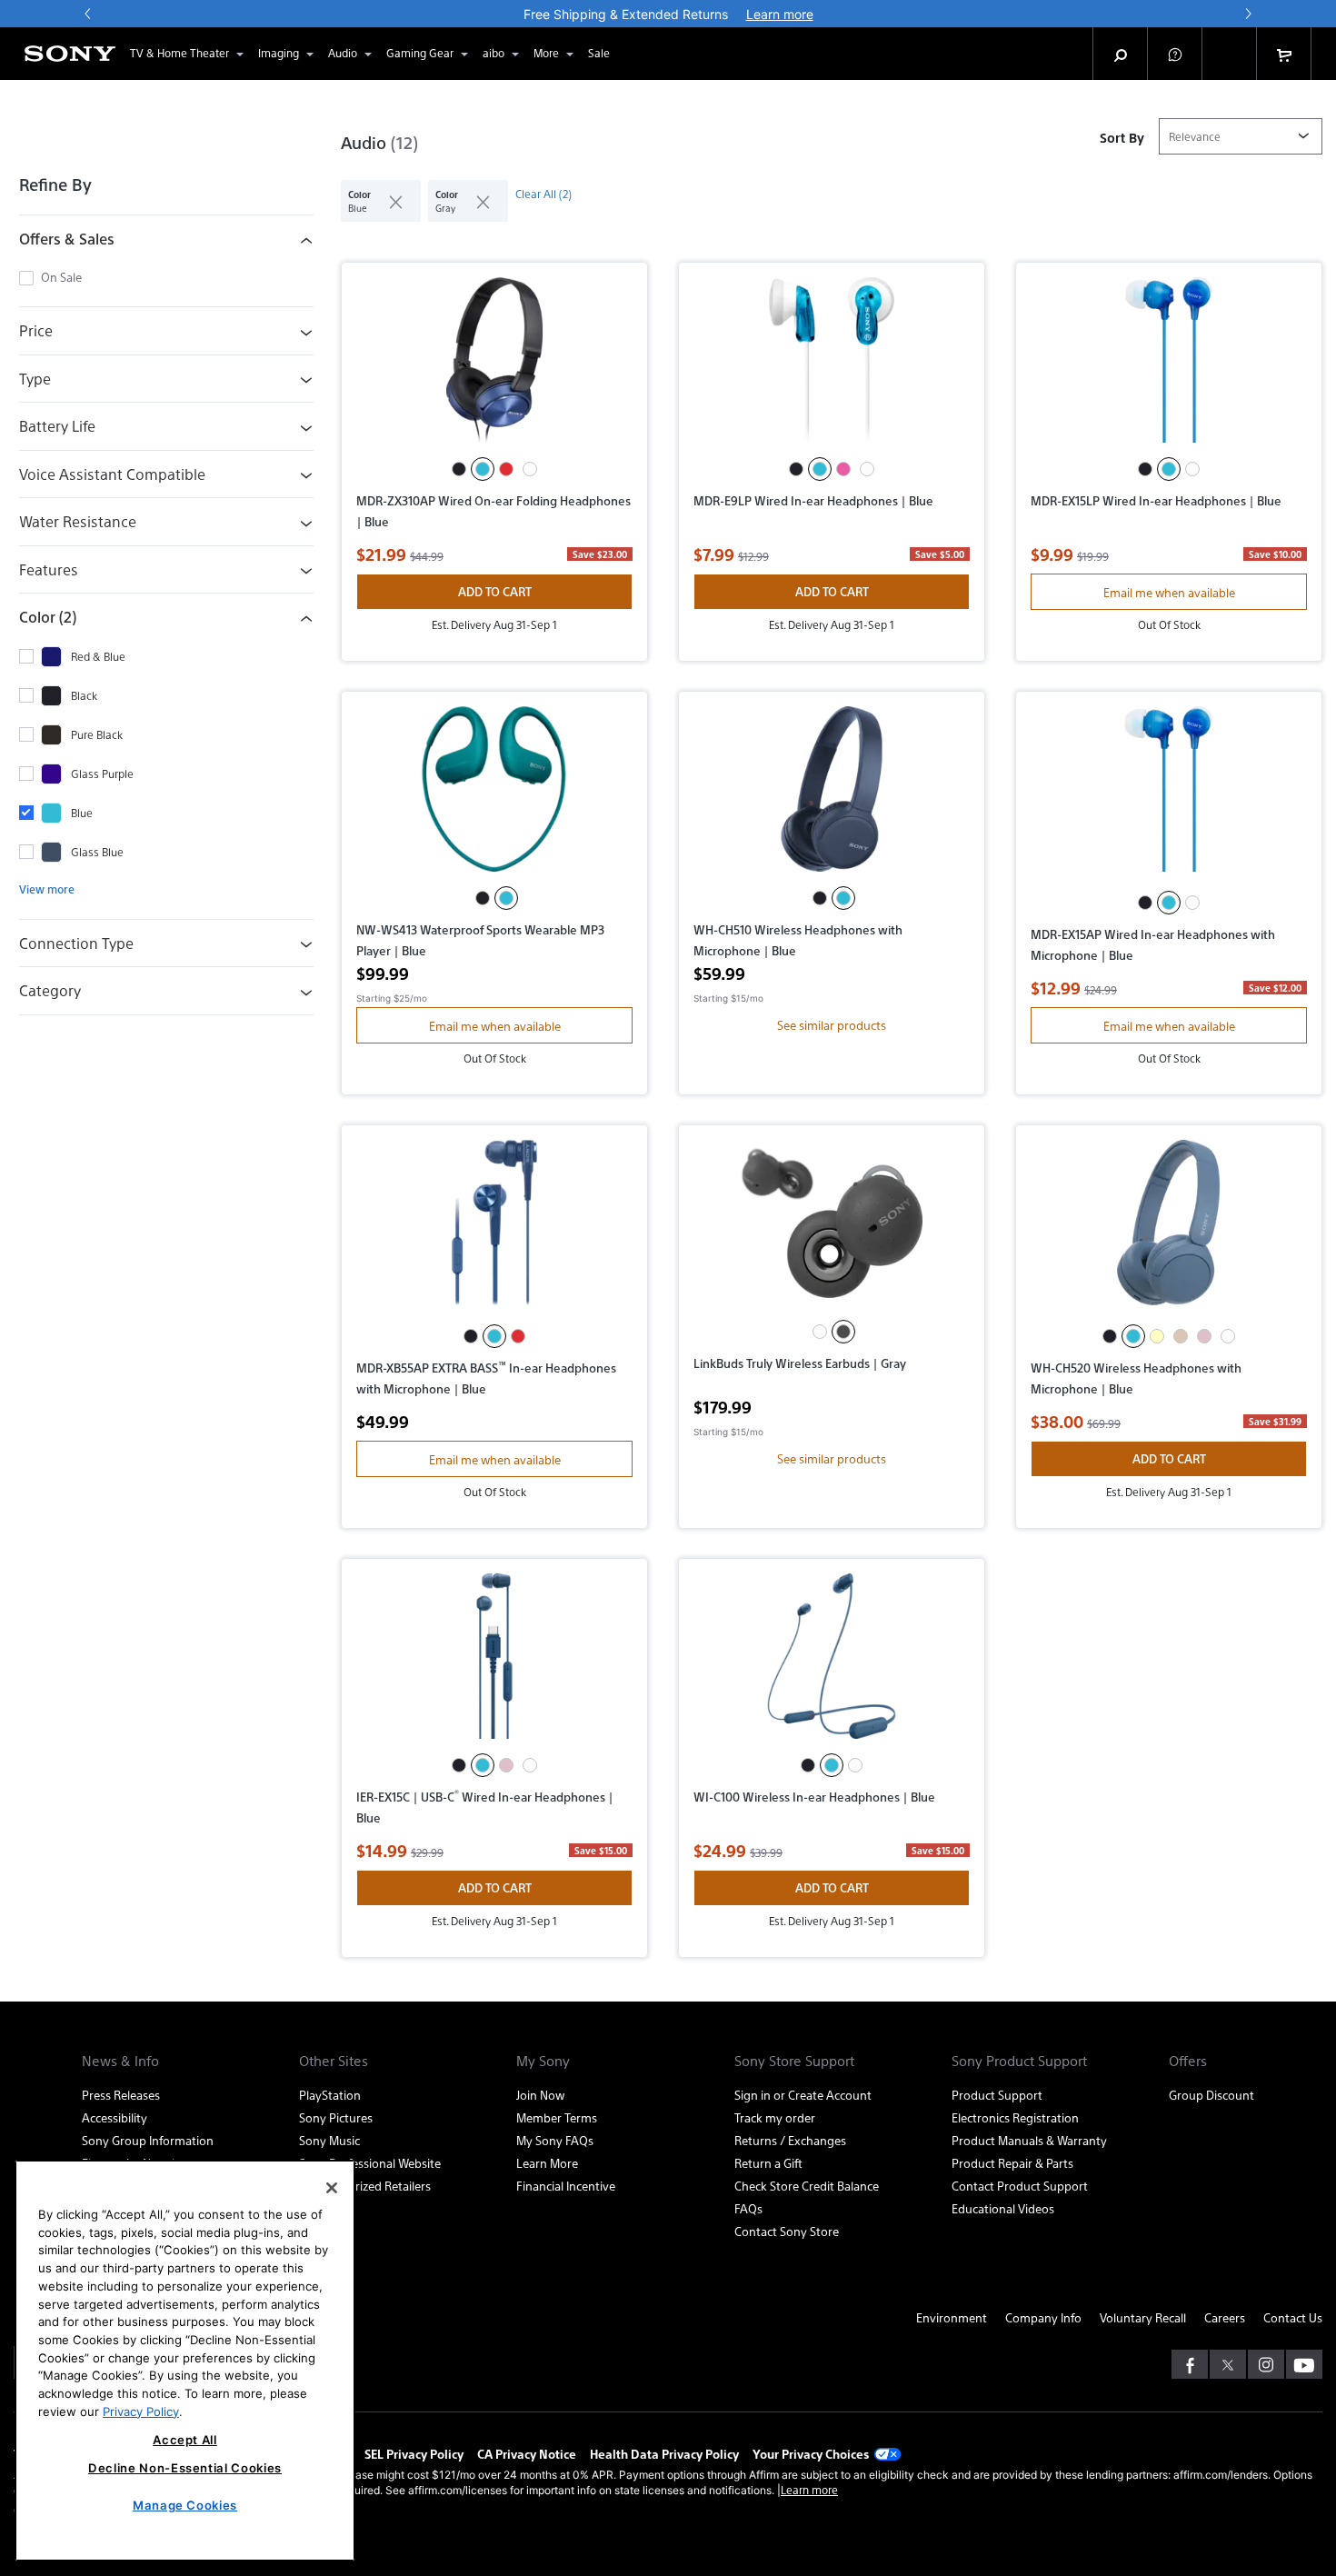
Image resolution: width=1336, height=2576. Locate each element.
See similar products (832, 1025)
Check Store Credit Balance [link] (807, 2186)
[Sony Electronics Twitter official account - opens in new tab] (1228, 2364)
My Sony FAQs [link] (555, 2140)
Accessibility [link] (115, 2117)
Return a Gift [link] (768, 2163)
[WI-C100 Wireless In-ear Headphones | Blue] (832, 1663)
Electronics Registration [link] (1015, 2117)
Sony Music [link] (329, 2140)
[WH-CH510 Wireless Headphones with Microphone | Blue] (832, 796)
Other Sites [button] (334, 2061)
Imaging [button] (279, 53)
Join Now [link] (540, 2095)
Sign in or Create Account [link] (803, 2095)
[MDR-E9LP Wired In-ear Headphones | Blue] (832, 367)
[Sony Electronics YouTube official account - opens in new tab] (1304, 2364)
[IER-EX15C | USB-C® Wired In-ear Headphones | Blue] (494, 1663)
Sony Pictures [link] (336, 2117)
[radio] (459, 469)
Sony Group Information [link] (148, 2140)
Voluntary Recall (1143, 2317)
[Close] (332, 2188)
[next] (1248, 14)
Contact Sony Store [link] (787, 2231)
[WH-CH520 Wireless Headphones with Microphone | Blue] (1169, 1232)
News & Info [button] (120, 2061)
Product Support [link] (997, 2095)
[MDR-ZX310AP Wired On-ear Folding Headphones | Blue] (494, 367)
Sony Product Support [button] (1019, 2061)
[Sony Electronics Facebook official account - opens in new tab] (1190, 2364)
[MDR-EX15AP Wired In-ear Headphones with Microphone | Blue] (1169, 799)
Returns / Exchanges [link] (790, 2140)
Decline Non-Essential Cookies (185, 2468)
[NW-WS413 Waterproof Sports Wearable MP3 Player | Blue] (494, 796)
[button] (1175, 54)
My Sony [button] (543, 2061)
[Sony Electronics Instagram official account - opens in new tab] (1266, 2364)
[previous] (88, 14)
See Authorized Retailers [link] (365, 2186)
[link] (599, 54)
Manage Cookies (185, 2505)
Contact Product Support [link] (1020, 2186)
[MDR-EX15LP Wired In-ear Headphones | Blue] (1169, 367)
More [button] (546, 53)
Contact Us (1293, 2317)
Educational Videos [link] (1003, 2208)
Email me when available (1169, 592)
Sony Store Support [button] (794, 2061)
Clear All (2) (543, 194)
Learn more (809, 2490)
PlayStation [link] (330, 2095)
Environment (952, 2317)
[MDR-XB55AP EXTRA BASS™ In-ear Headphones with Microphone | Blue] (494, 1232)
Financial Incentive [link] (566, 2186)
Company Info (1043, 2317)
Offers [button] (1188, 2061)
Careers (1225, 2317)
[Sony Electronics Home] (70, 54)
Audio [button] (343, 53)
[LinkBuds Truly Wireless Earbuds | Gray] (832, 1230)
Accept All (185, 2440)
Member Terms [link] (557, 2117)
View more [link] (47, 889)
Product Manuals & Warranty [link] (1029, 2140)
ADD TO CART (495, 591)
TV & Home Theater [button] (179, 53)
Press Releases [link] (121, 2095)
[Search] (1121, 54)
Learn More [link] (547, 2163)
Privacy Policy (141, 2411)
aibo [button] (494, 53)
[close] (389, 201)
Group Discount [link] (1211, 2095)
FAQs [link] (748, 2208)
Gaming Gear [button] (420, 53)
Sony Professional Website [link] (370, 2163)
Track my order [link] (775, 2117)
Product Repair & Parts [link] (1012, 2163)
